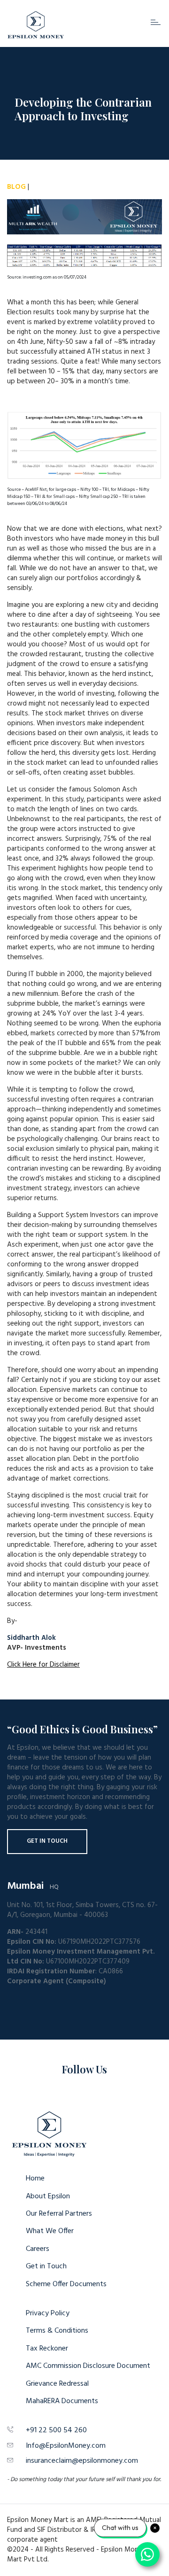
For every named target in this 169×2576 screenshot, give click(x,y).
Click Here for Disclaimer (43, 1665)
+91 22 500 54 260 (56, 2430)
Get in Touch (47, 1841)
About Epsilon (48, 2196)
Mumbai (25, 1886)
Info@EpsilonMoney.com (66, 2446)
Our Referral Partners (59, 2214)
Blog (16, 187)
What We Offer (50, 2231)
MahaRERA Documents (62, 2401)
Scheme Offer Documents (66, 2284)
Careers (38, 2249)
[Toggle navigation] (156, 22)
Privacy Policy (48, 2313)
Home (35, 2179)
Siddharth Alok (31, 1638)
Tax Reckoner (47, 2349)
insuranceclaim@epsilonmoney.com (82, 2461)
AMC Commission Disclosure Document (88, 2366)
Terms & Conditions (57, 2331)
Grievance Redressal (57, 2384)
